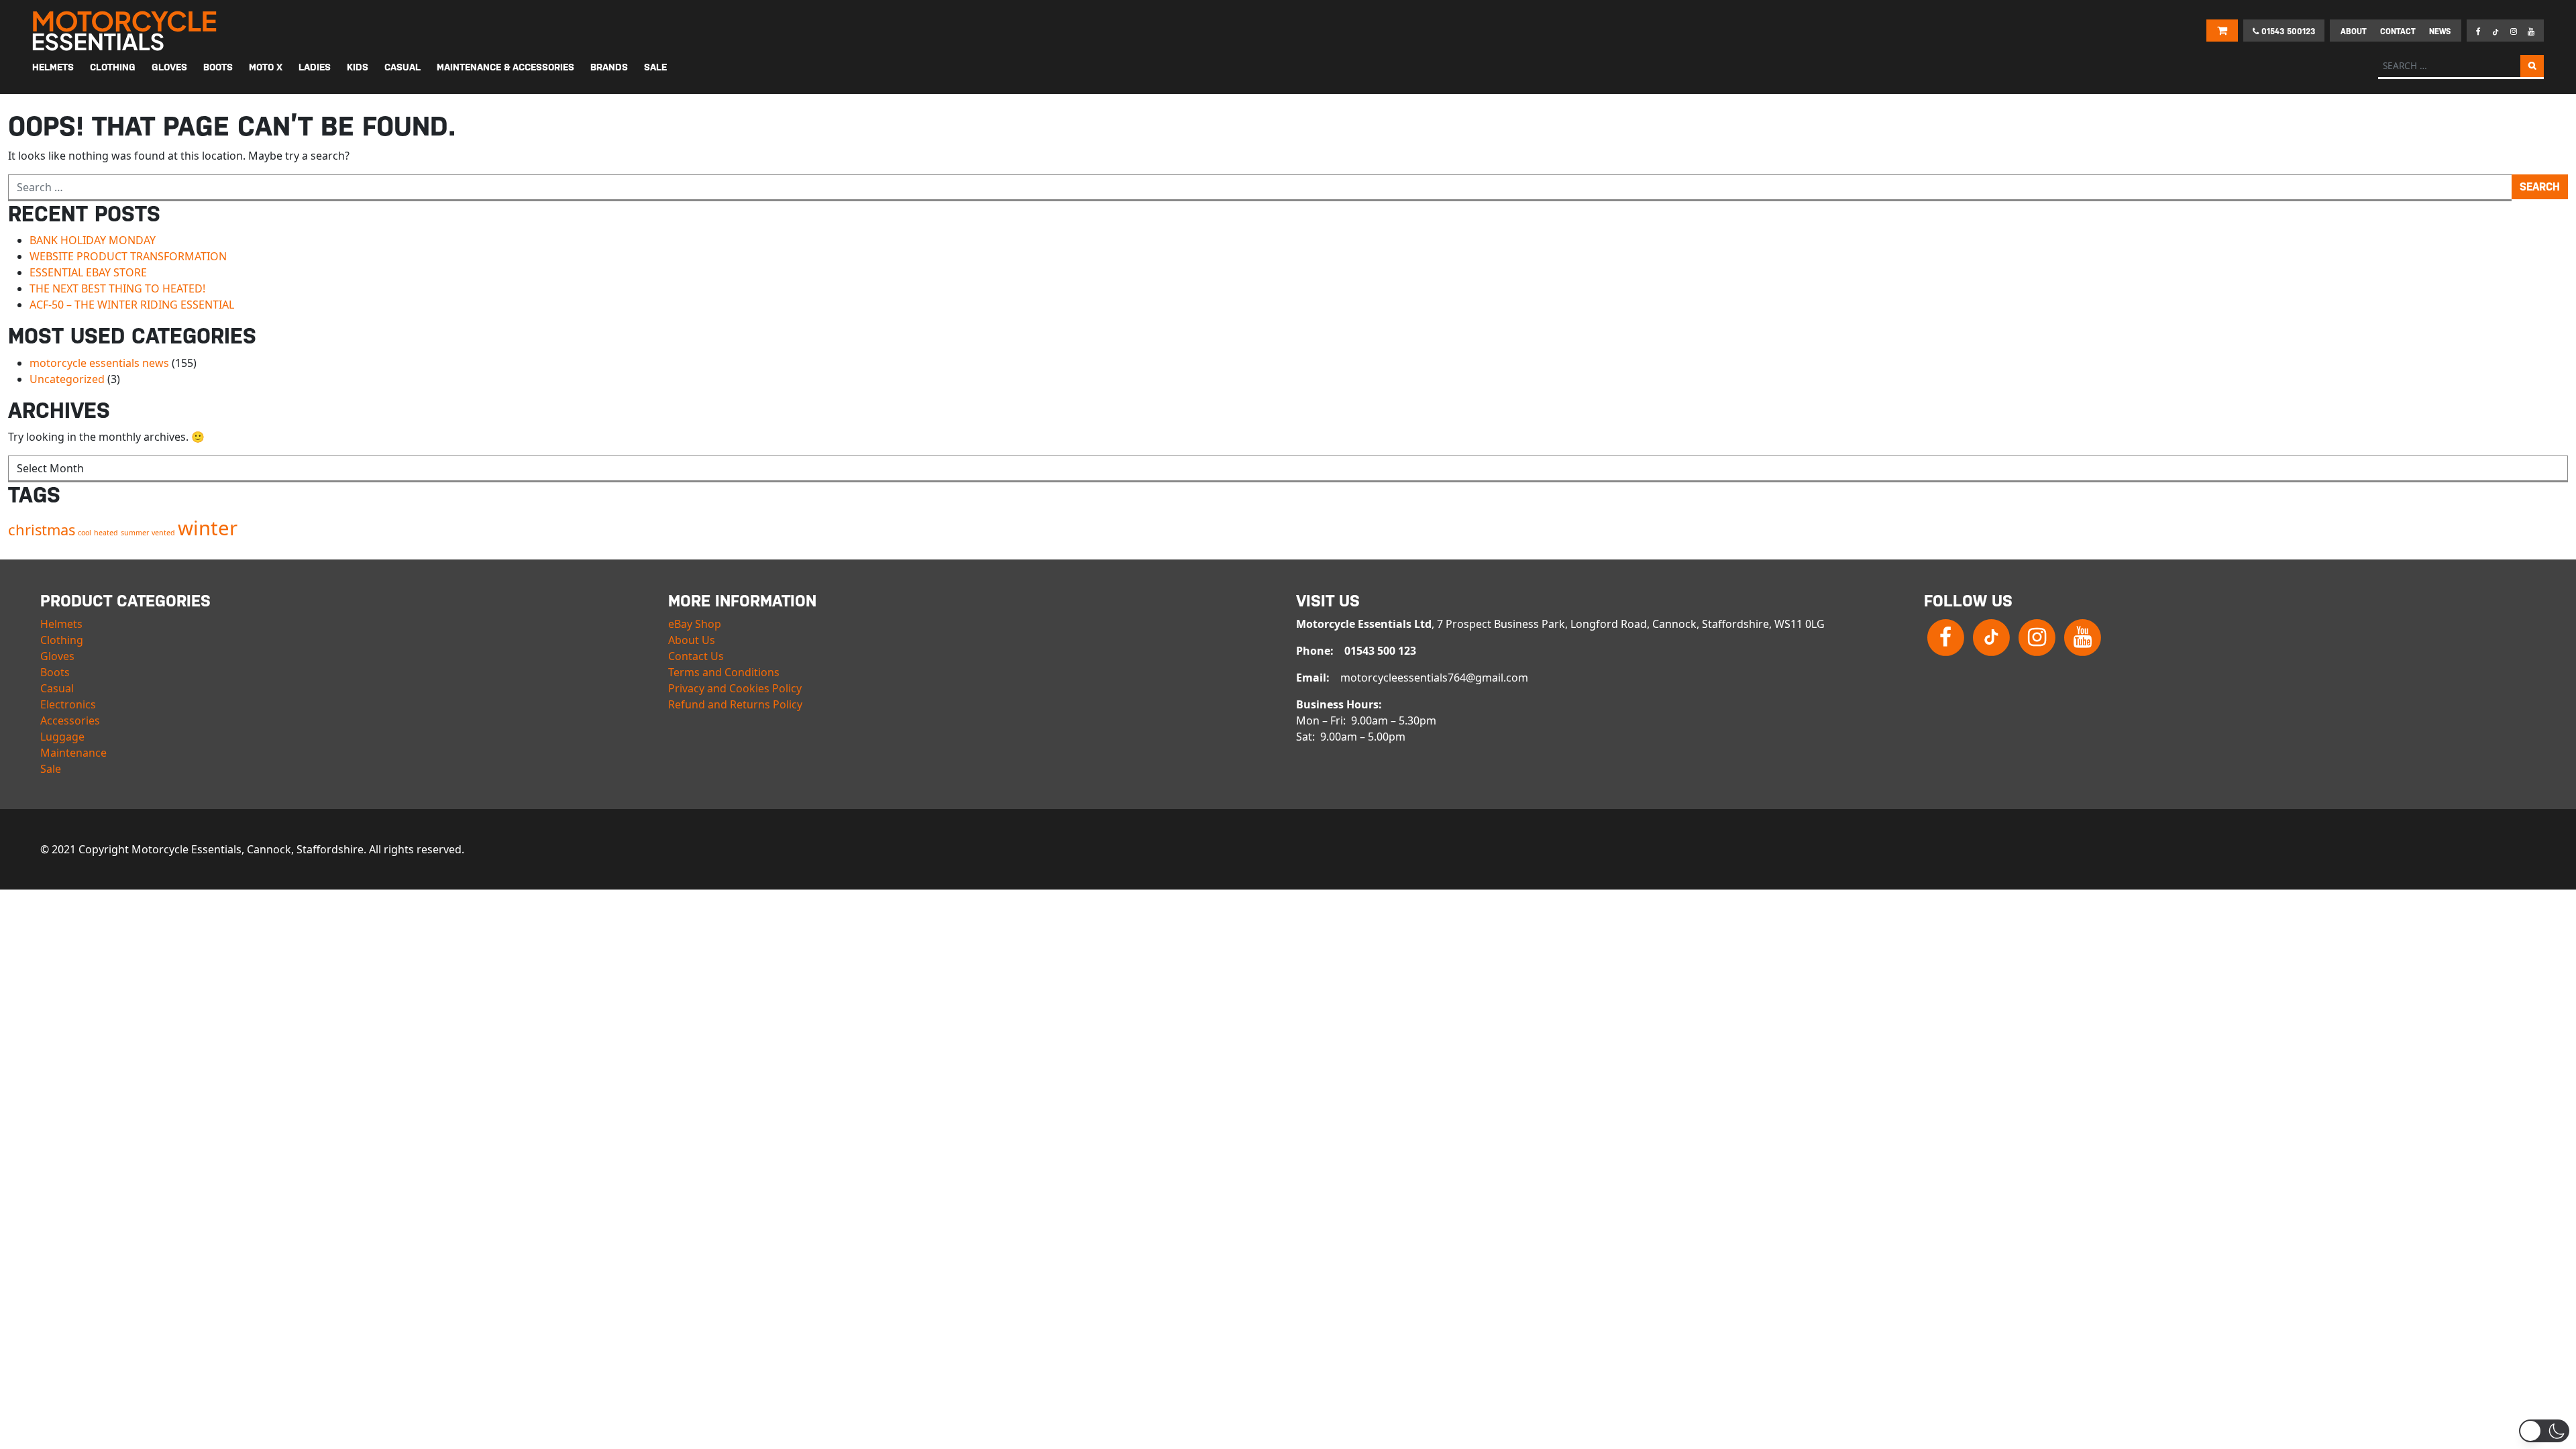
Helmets (61, 624)
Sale (51, 769)
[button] (2544, 1431)
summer (135, 533)
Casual (57, 688)
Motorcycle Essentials (126, 31)
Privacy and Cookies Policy (735, 688)
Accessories (70, 720)
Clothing (62, 640)
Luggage (62, 737)
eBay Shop (695, 624)
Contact (2398, 32)
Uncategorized (67, 379)
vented (163, 533)
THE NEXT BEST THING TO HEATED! (117, 288)
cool (85, 533)
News (2440, 32)
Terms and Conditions (724, 672)
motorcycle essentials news (99, 363)
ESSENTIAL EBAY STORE (88, 272)
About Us (692, 640)
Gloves (57, 656)
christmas (42, 530)
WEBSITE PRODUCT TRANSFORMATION (128, 256)
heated (106, 533)
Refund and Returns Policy (735, 704)
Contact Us (696, 656)
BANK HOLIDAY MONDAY (93, 240)
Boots (55, 672)
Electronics (68, 704)
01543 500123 (2287, 32)
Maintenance (73, 753)
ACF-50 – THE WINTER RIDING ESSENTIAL (132, 305)
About (2354, 32)
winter (208, 528)
